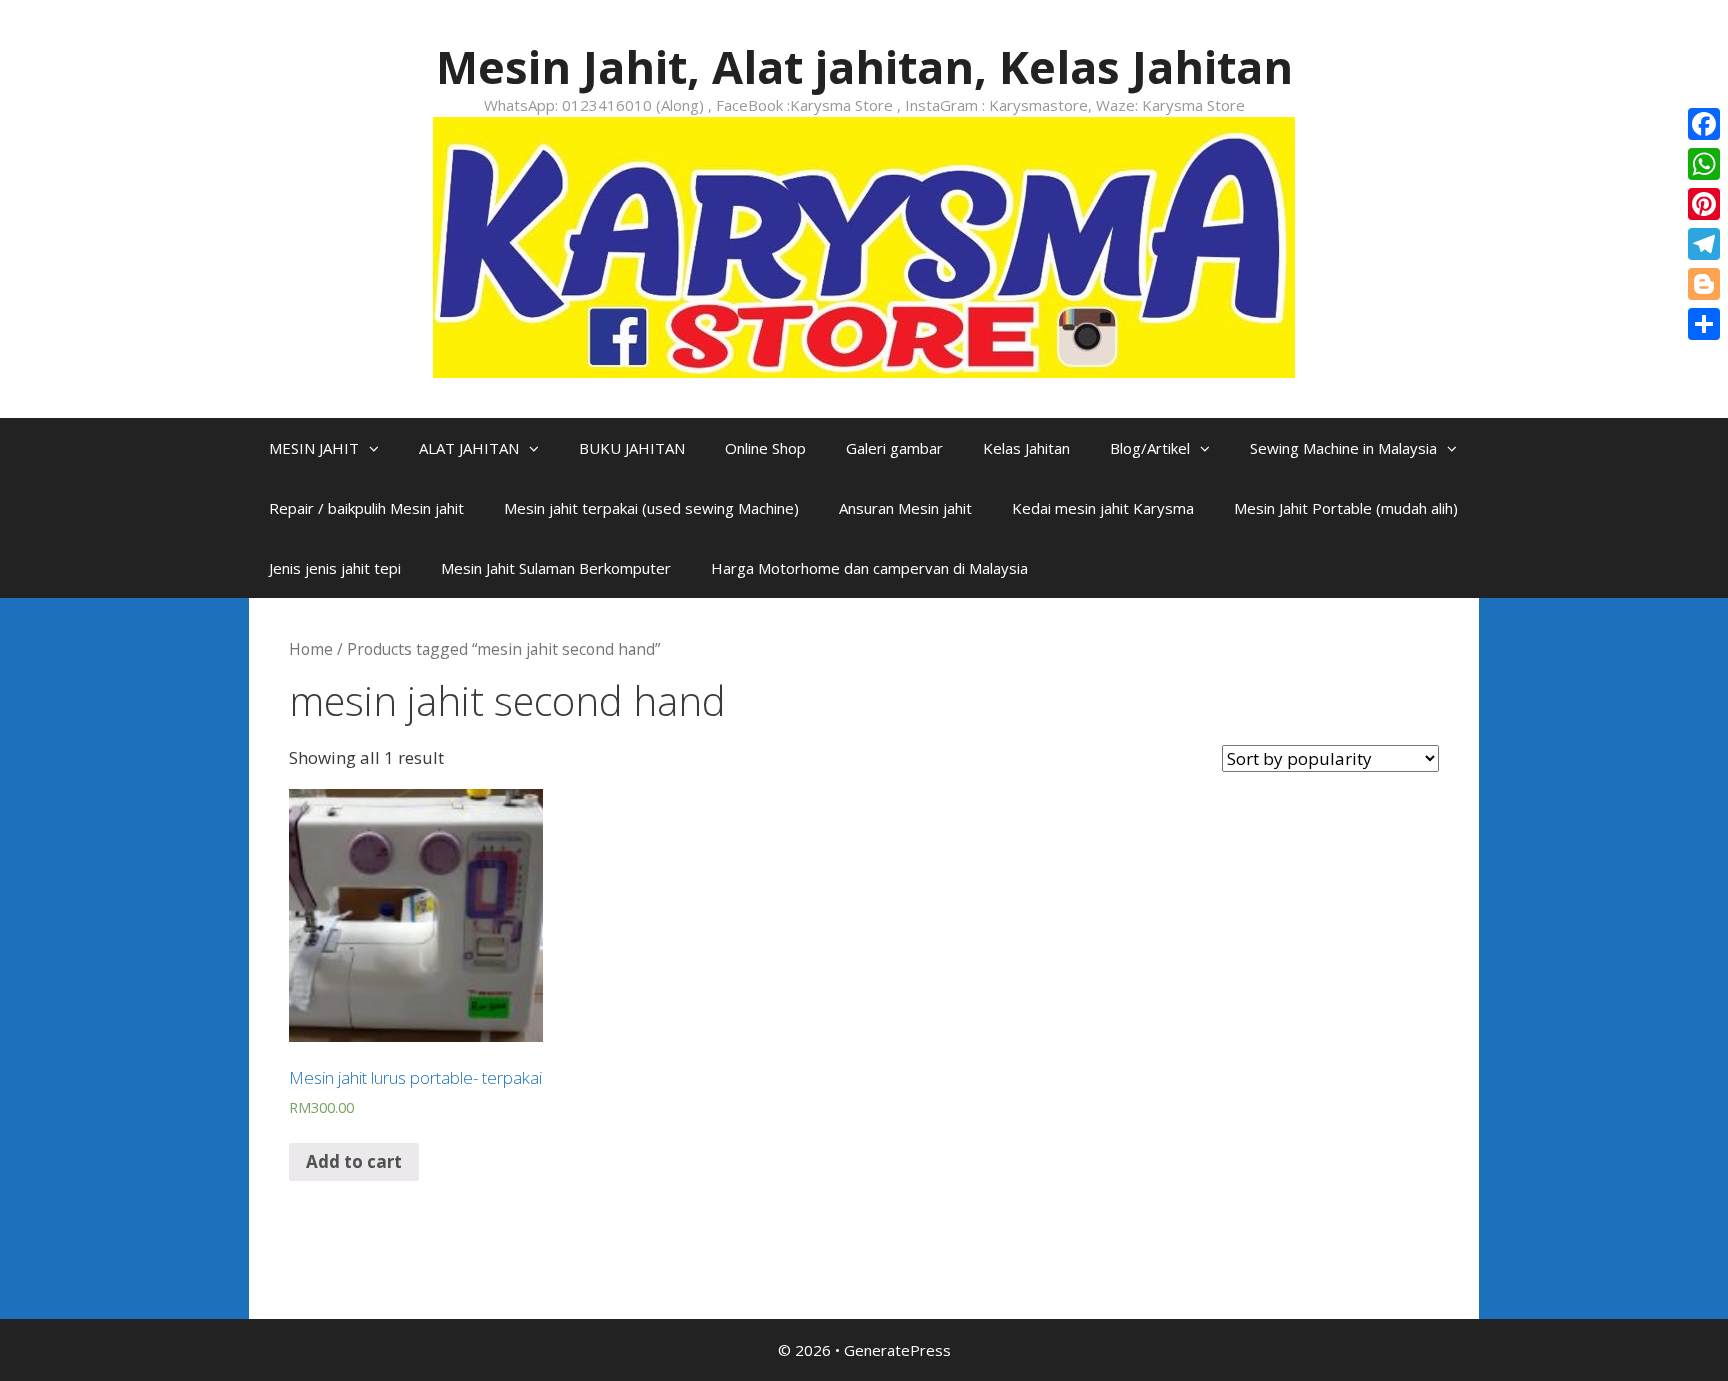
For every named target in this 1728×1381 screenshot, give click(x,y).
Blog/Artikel (1150, 448)
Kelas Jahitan (1026, 448)
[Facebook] (1704, 124)
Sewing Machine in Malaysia (1343, 448)
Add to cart (354, 1161)
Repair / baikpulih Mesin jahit (366, 508)
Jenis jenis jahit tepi (335, 568)
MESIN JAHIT (314, 448)
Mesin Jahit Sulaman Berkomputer (556, 568)
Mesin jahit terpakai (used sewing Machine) (651, 508)
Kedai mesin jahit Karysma (1103, 508)
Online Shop (765, 448)
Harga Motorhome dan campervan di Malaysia (869, 568)
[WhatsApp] (1704, 164)
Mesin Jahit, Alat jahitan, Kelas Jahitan (864, 66)
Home (311, 649)
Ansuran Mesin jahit (905, 508)
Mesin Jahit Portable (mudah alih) (1346, 508)
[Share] (1704, 324)
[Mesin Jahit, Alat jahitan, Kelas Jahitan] (864, 245)
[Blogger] (1704, 284)
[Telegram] (1704, 244)
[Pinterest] (1704, 204)
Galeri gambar (894, 448)
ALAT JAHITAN (469, 448)
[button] (379, 448)
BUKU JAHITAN (632, 448)
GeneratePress (897, 1350)
